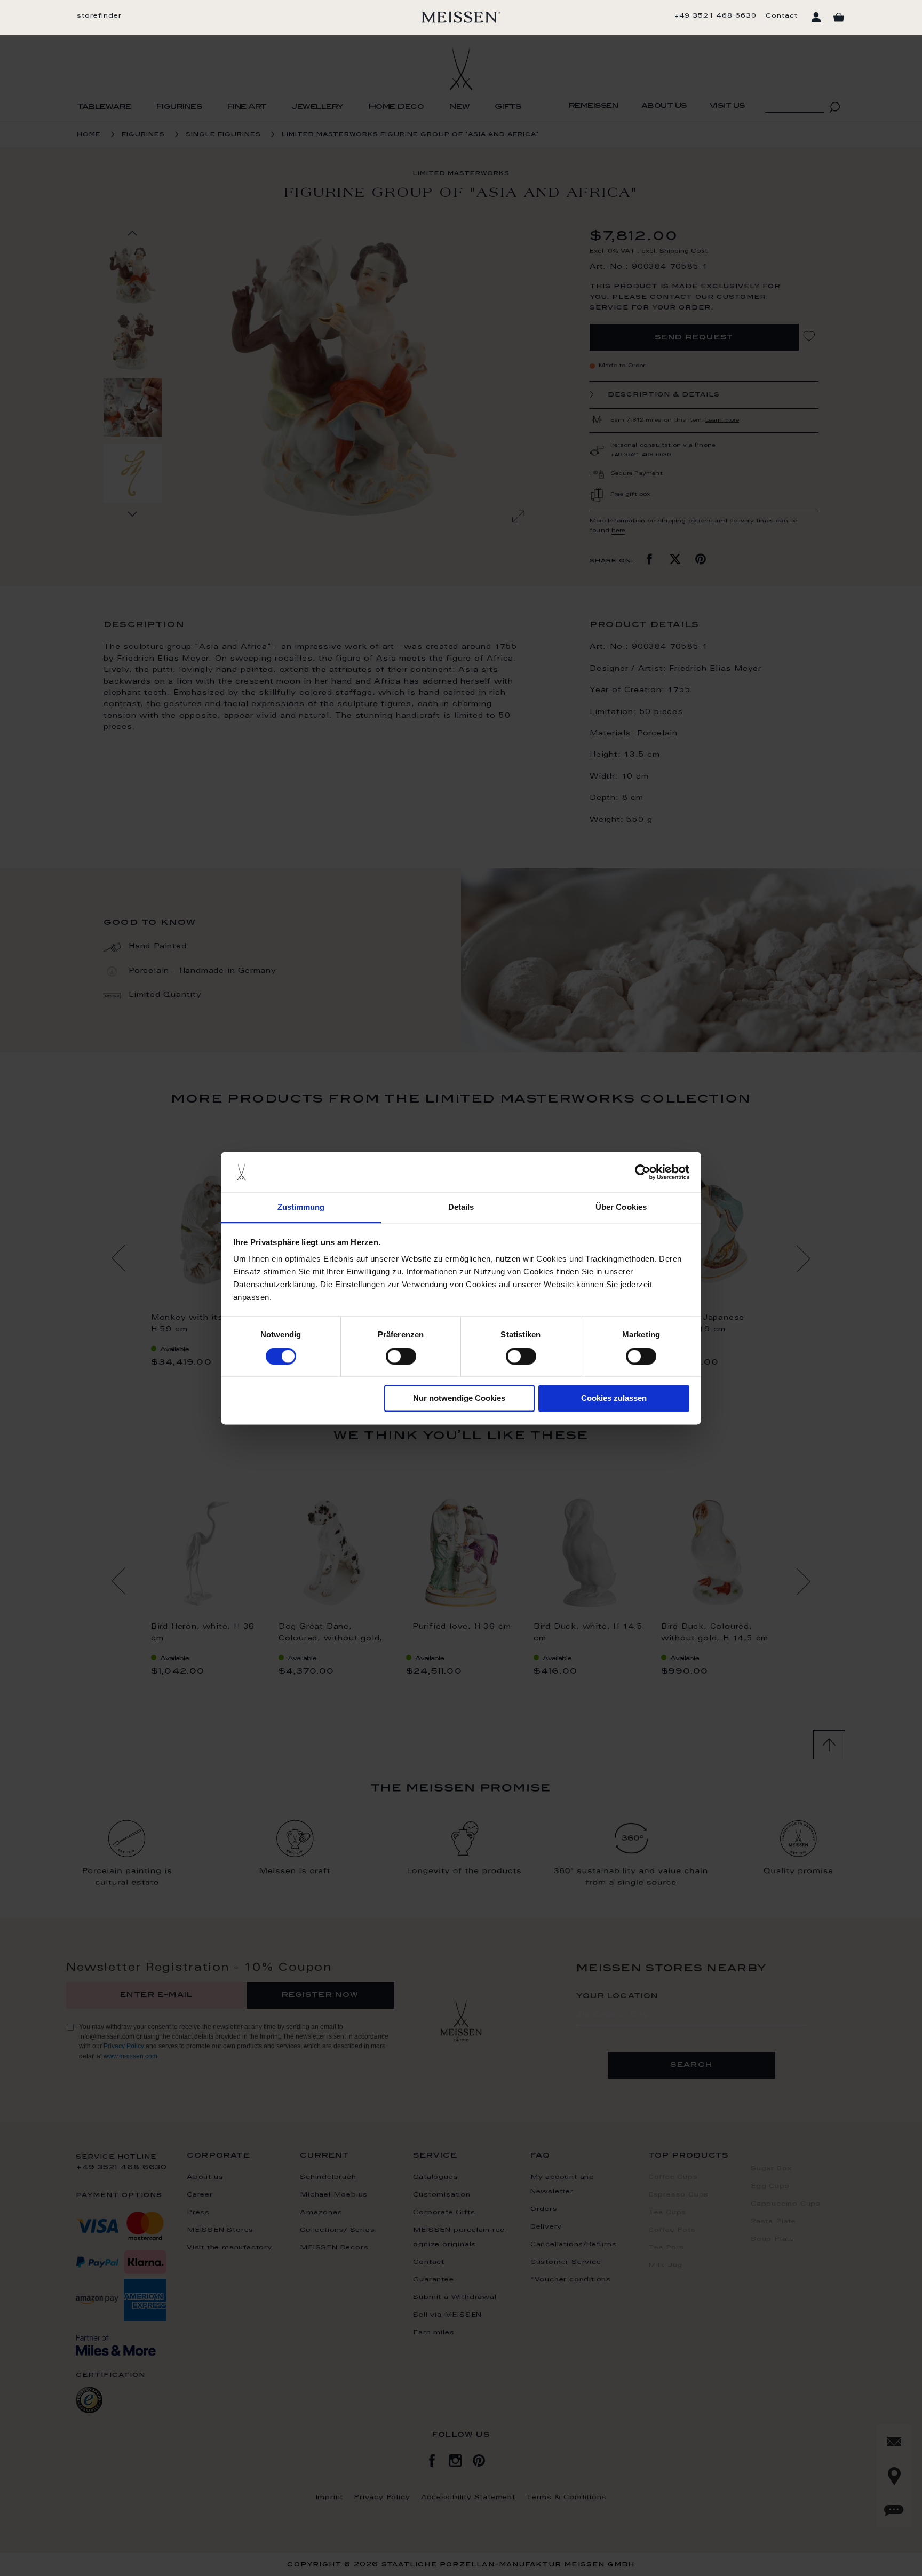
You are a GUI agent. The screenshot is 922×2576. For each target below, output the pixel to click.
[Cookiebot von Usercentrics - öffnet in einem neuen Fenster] (643, 1172)
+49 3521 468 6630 (716, 16)
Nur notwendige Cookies (459, 1398)
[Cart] (839, 18)
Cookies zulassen (614, 1398)
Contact (782, 16)
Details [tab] (461, 1207)
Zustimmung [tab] (301, 1207)
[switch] (401, 1356)
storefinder (99, 16)
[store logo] (461, 17)
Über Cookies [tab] (621, 1207)
